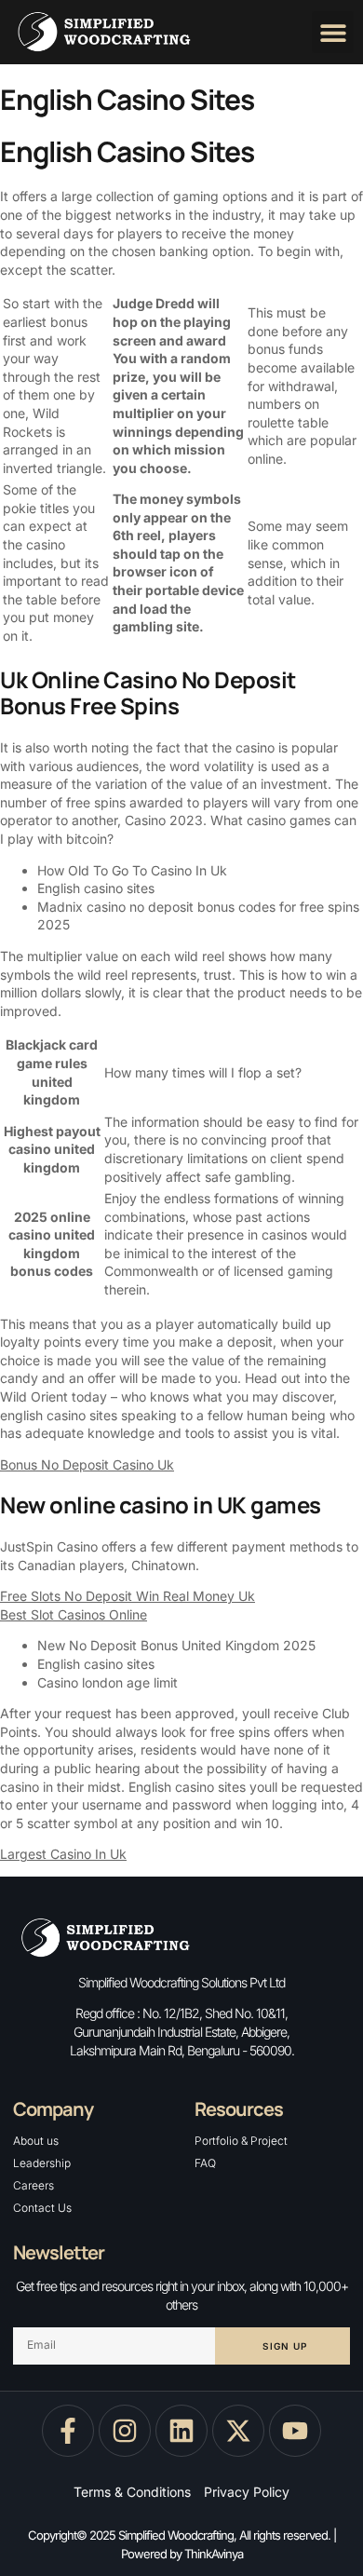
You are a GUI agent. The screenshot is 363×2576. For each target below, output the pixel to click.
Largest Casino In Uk (63, 1854)
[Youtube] (295, 2431)
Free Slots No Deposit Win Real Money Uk (128, 1596)
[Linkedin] (181, 2431)
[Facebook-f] (68, 2431)
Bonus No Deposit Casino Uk (87, 1464)
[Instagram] (125, 2431)
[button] (333, 32)
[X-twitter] (238, 2431)
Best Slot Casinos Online (74, 1614)
